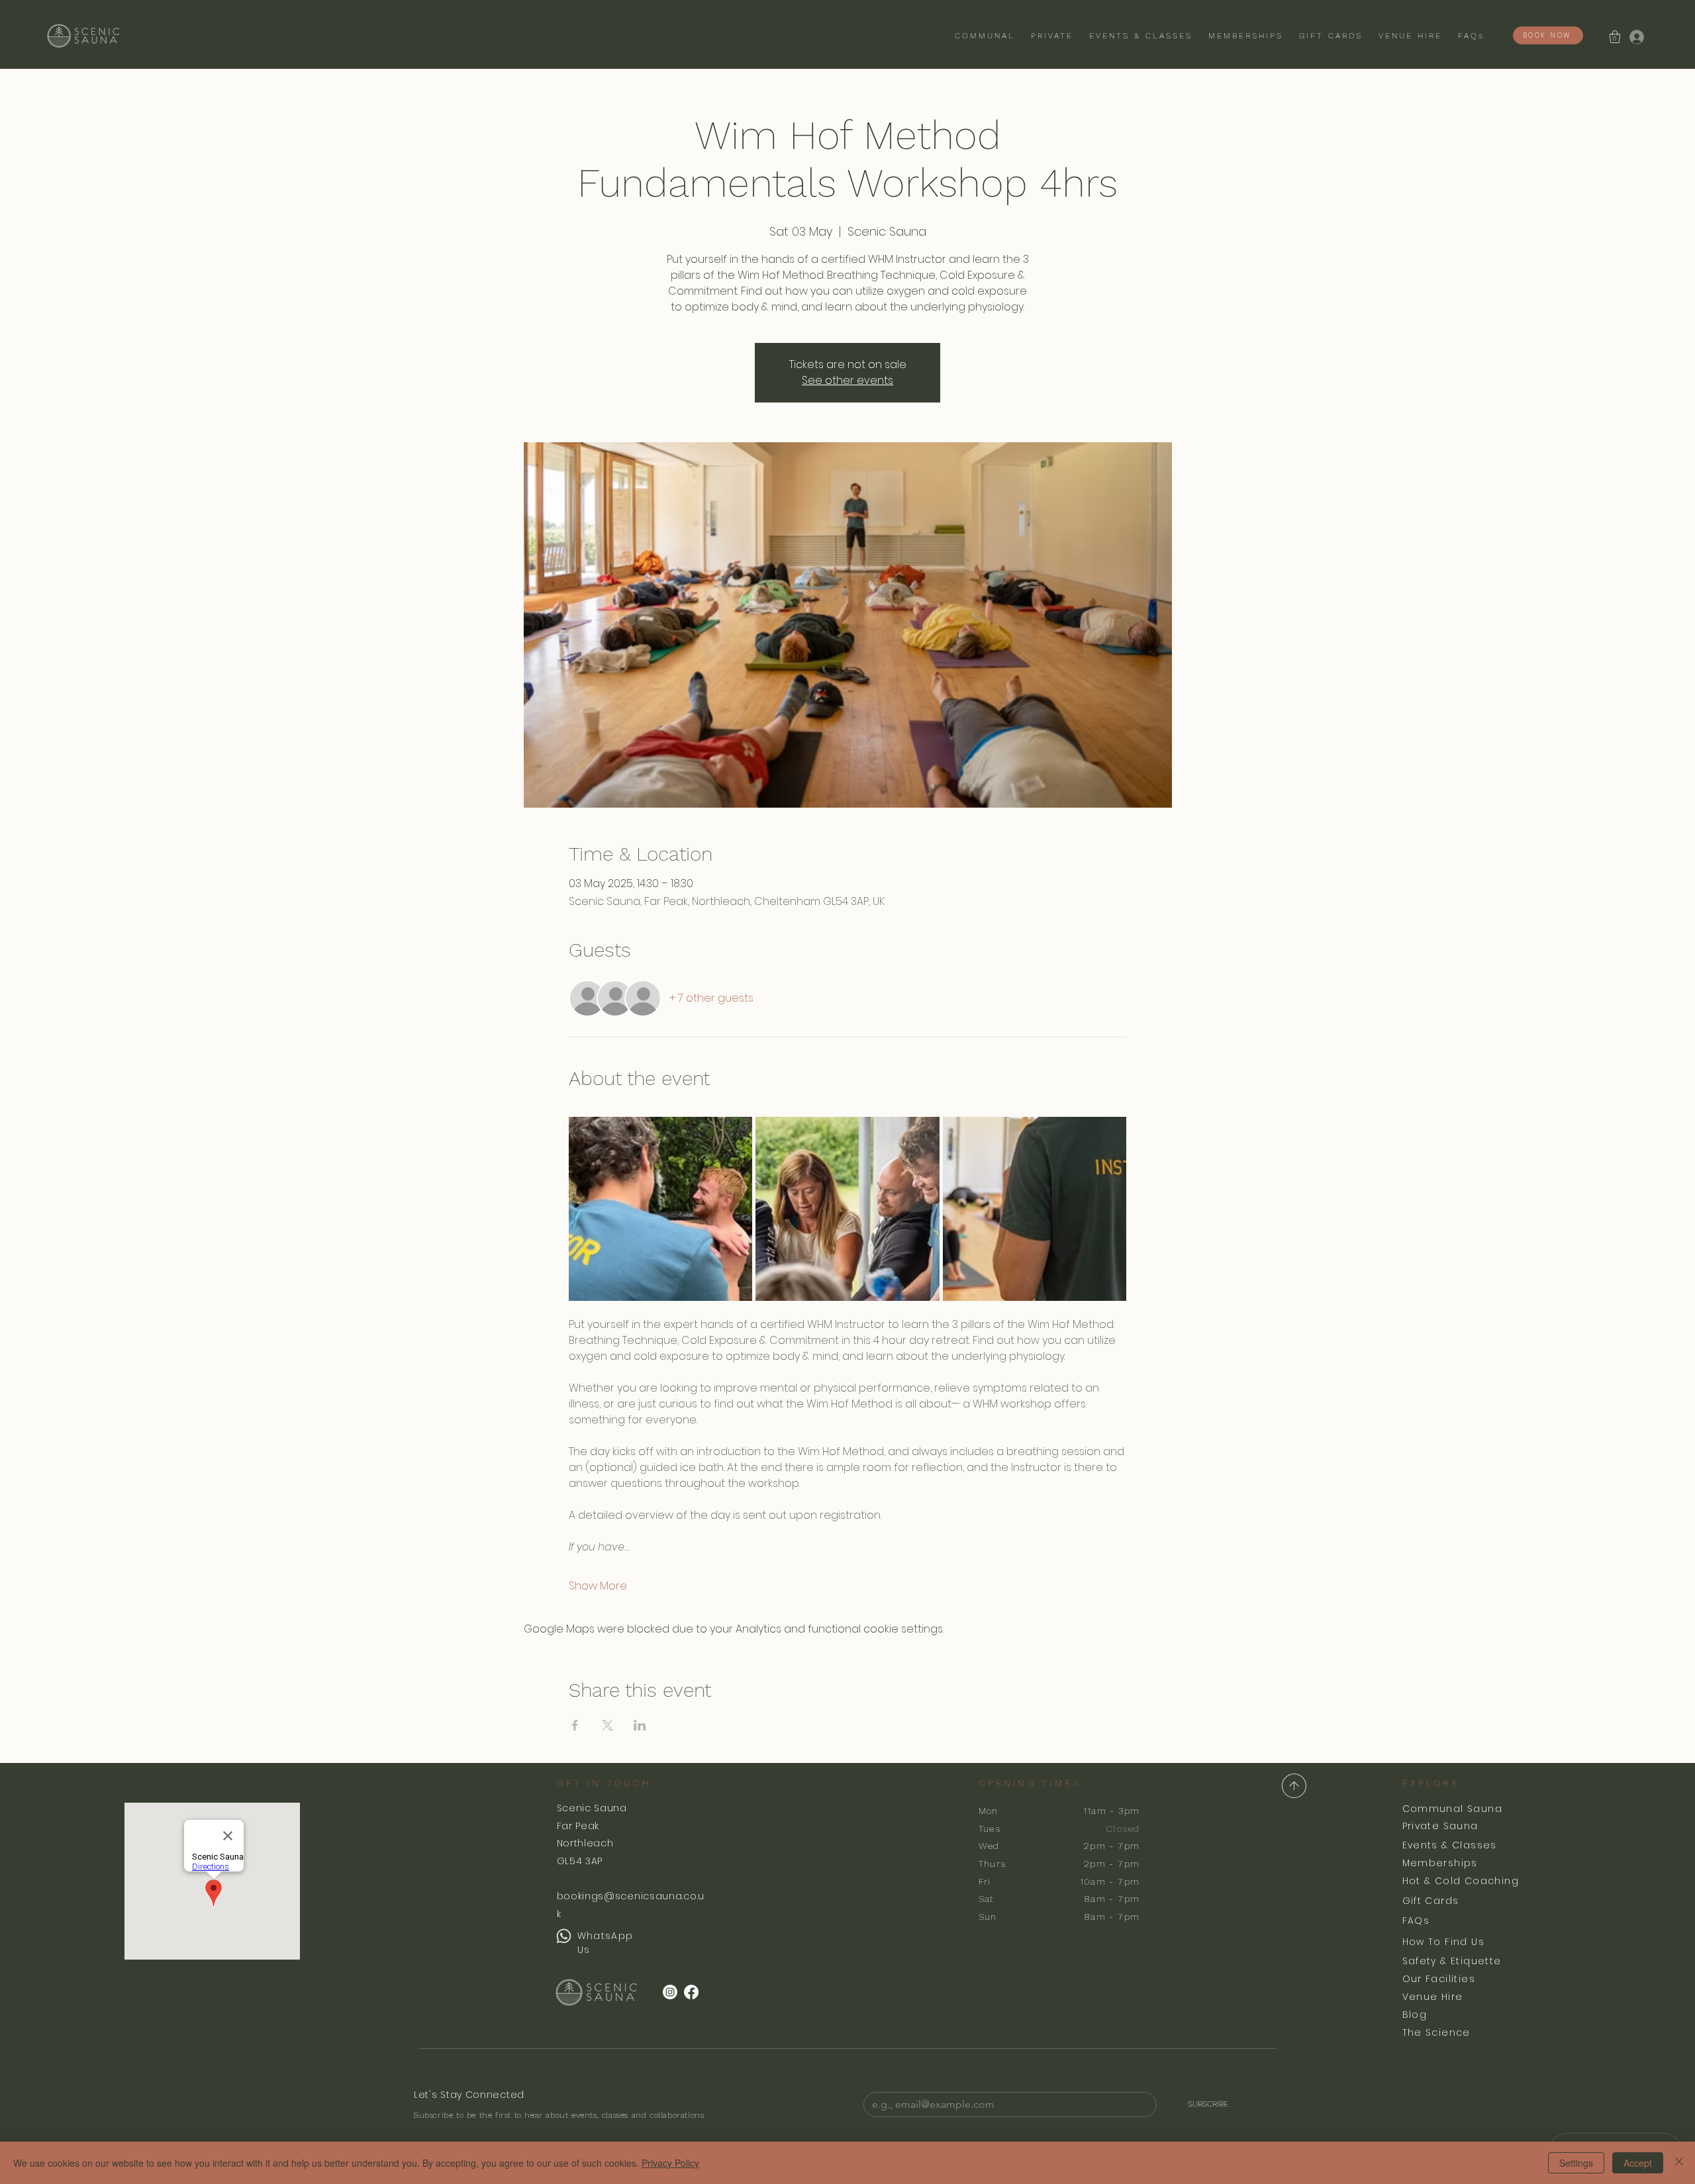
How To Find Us (1444, 1942)
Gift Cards (1431, 1901)
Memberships (1440, 1863)
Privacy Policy (670, 2163)
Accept (1638, 2163)
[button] (1615, 37)
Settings (1576, 2163)
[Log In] (1636, 37)
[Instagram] (670, 1992)
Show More (598, 1586)
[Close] (1679, 2163)
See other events (847, 380)
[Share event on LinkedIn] (640, 1725)
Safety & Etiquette (1452, 1961)
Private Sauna (1440, 1826)
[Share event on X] (607, 1725)
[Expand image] (661, 1209)
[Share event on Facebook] (575, 1725)
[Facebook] (691, 1992)
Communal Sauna (1453, 1809)
